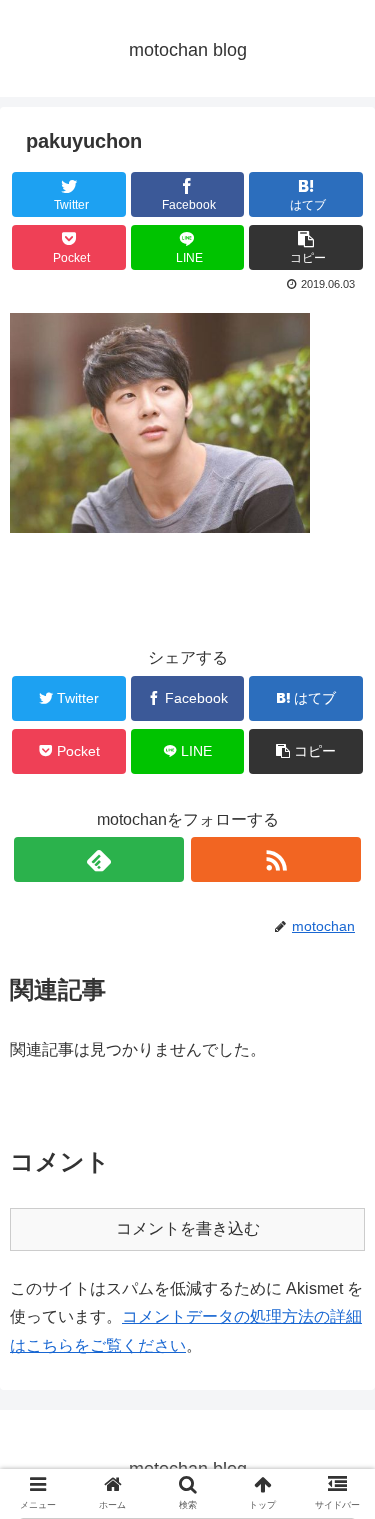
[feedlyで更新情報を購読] (99, 859)
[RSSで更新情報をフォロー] (276, 859)
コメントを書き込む (188, 1228)
